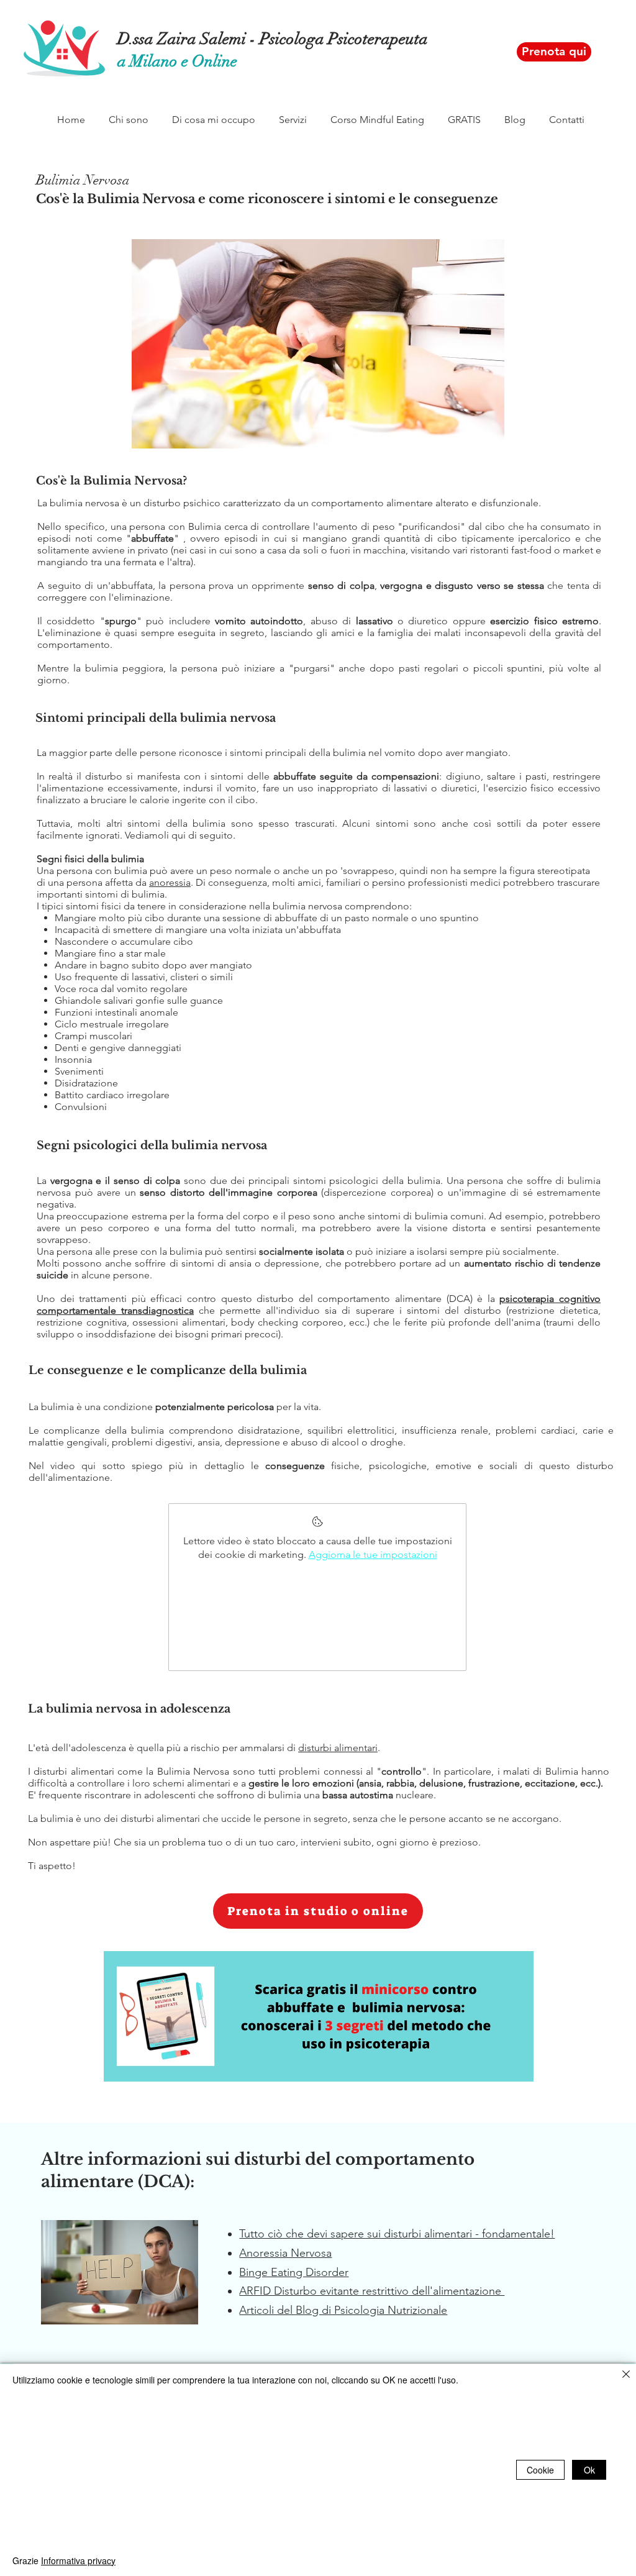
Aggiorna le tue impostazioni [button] (373, 1554)
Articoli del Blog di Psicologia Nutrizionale (343, 2310)
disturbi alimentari (338, 1748)
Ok (589, 2470)
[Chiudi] (626, 2375)
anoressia (170, 882)
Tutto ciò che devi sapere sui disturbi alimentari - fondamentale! (397, 2234)
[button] (129, 120)
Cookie (540, 2470)
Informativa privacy (78, 2560)
